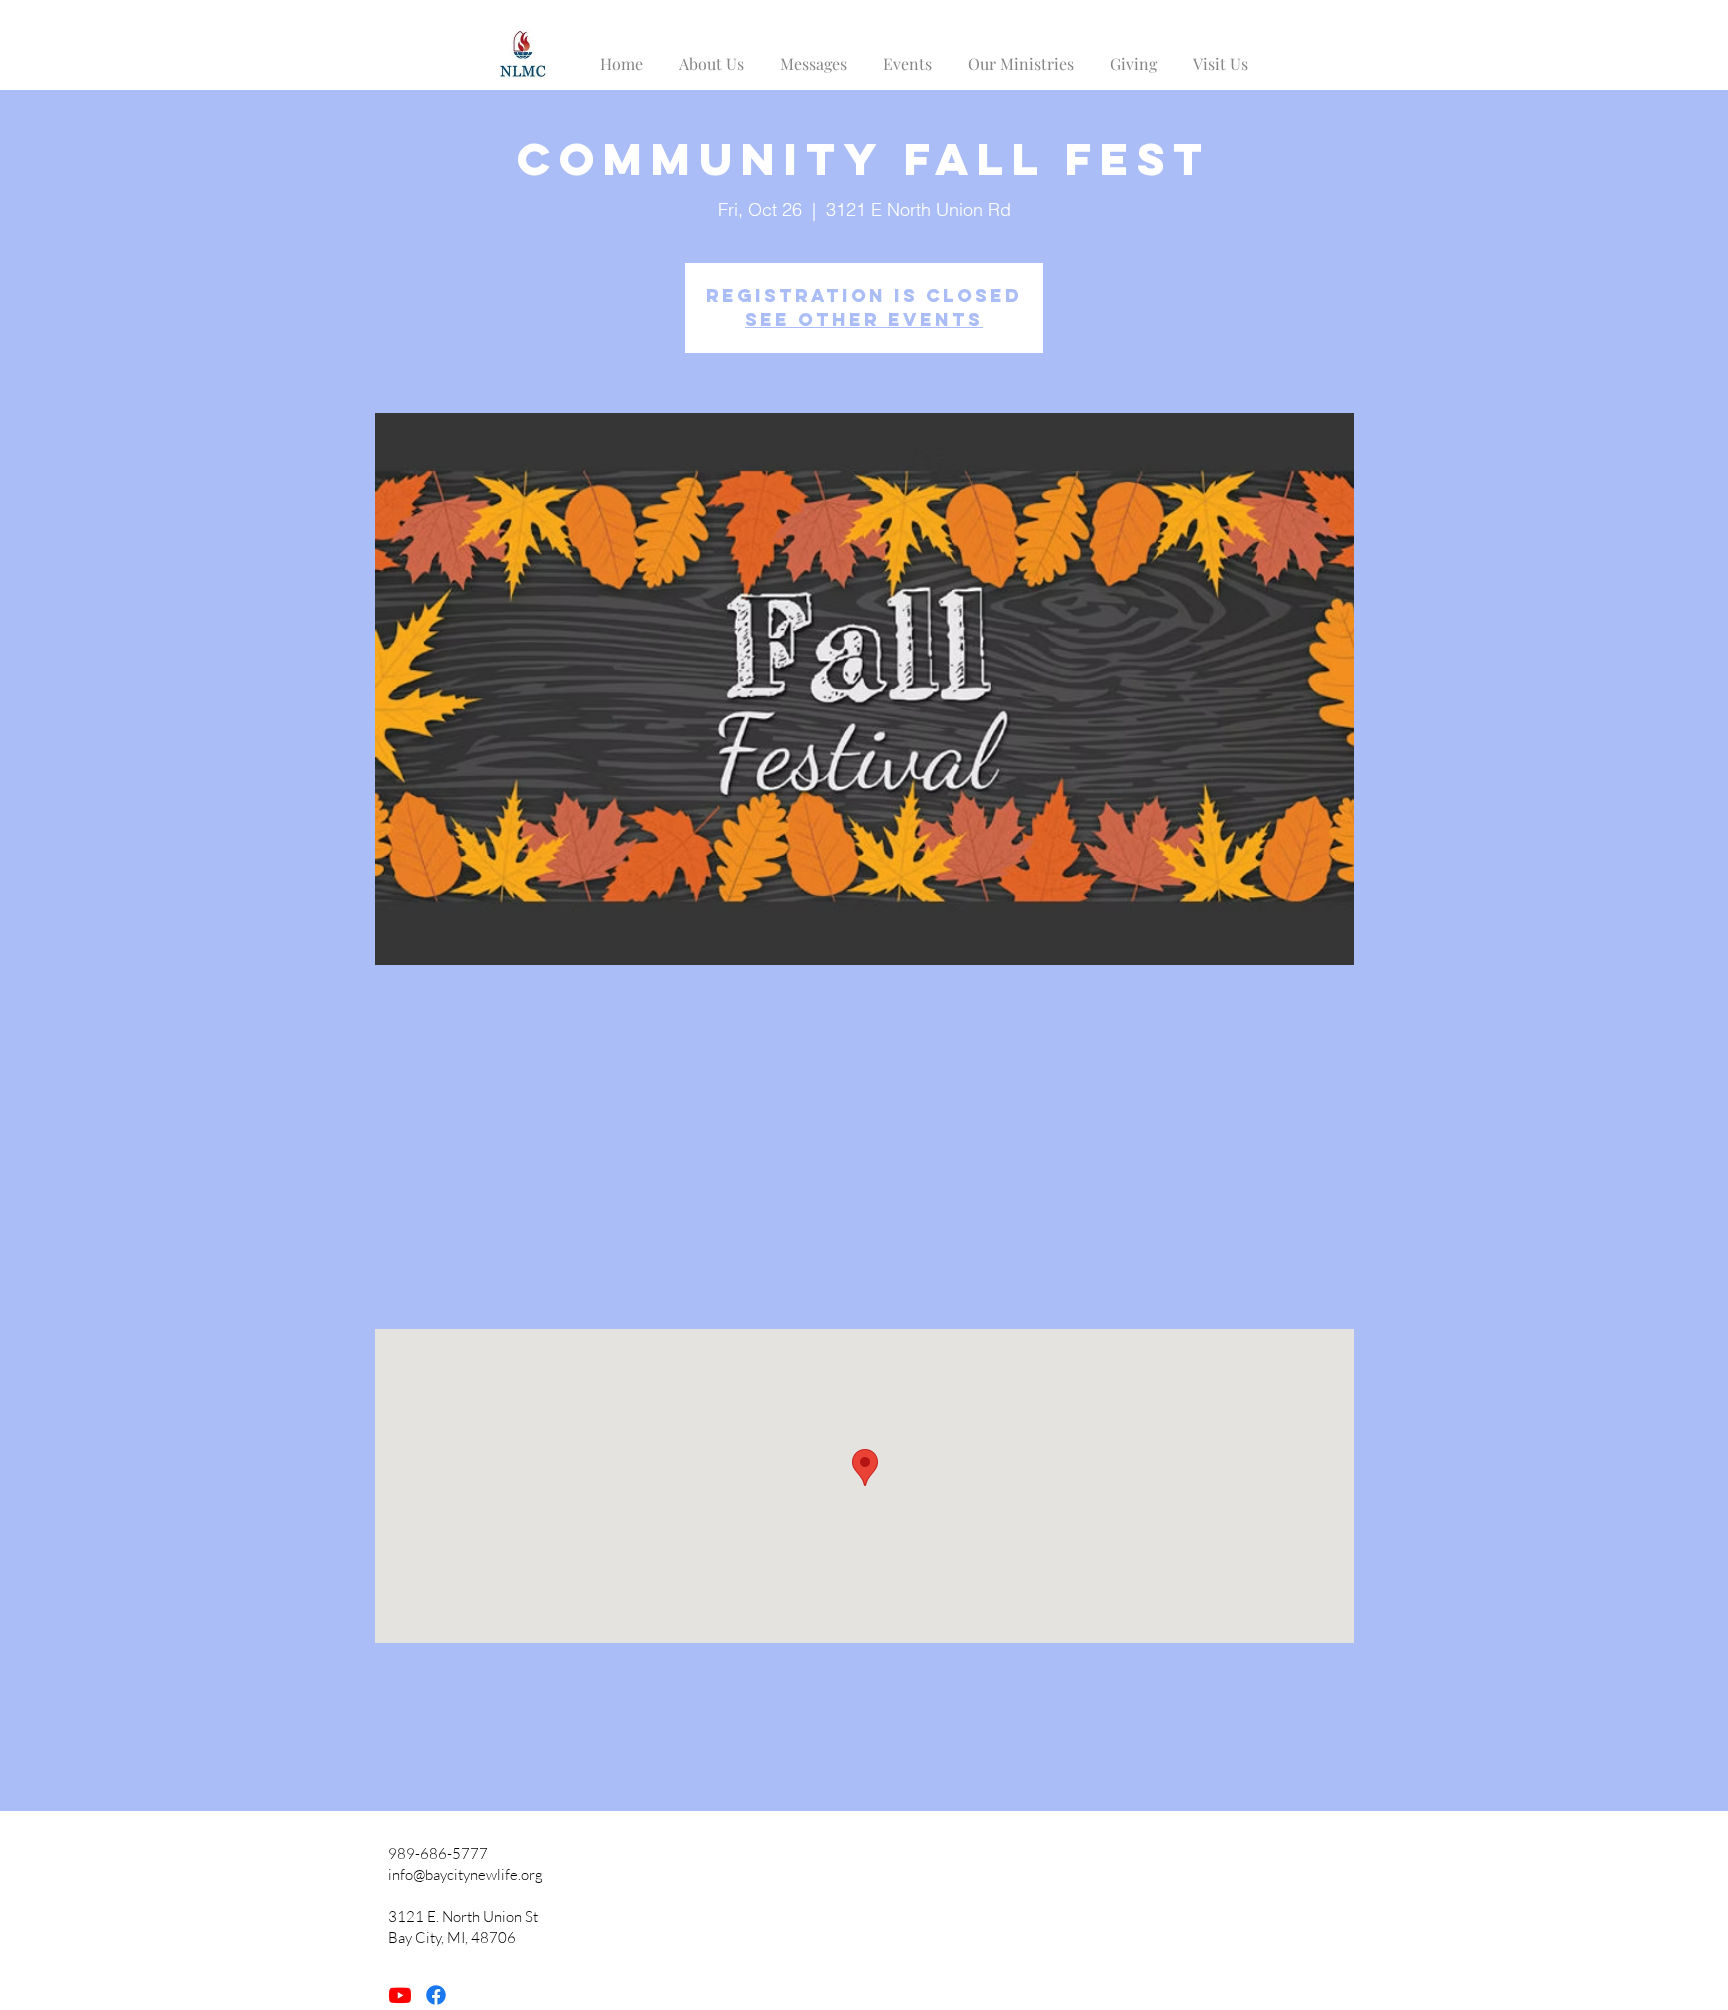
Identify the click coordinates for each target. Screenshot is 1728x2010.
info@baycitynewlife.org (465, 1874)
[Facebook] (436, 1995)
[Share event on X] (501, 1758)
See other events (864, 319)
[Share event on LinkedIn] (550, 1758)
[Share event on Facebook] (452, 1758)
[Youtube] (400, 1995)
